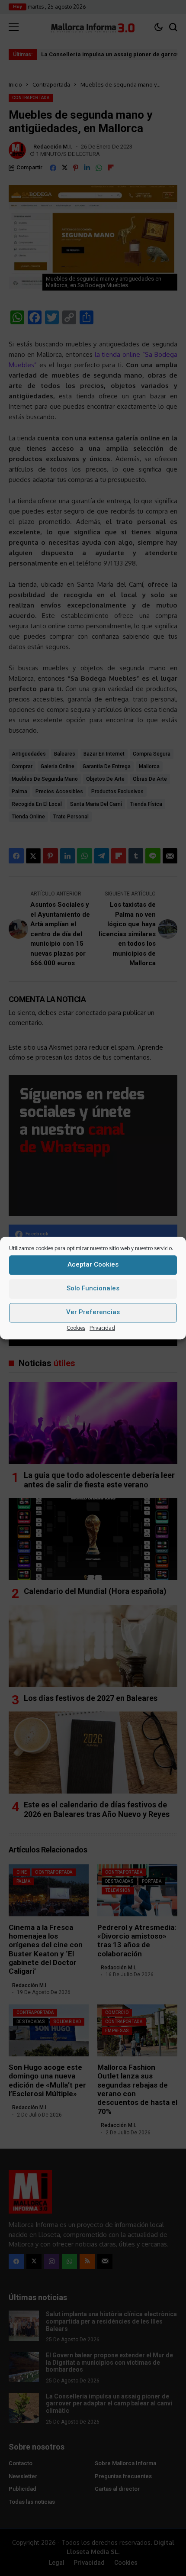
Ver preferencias (93, 1312)
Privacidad (102, 1328)
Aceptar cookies (93, 1264)
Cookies (76, 1328)
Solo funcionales (93, 1288)
